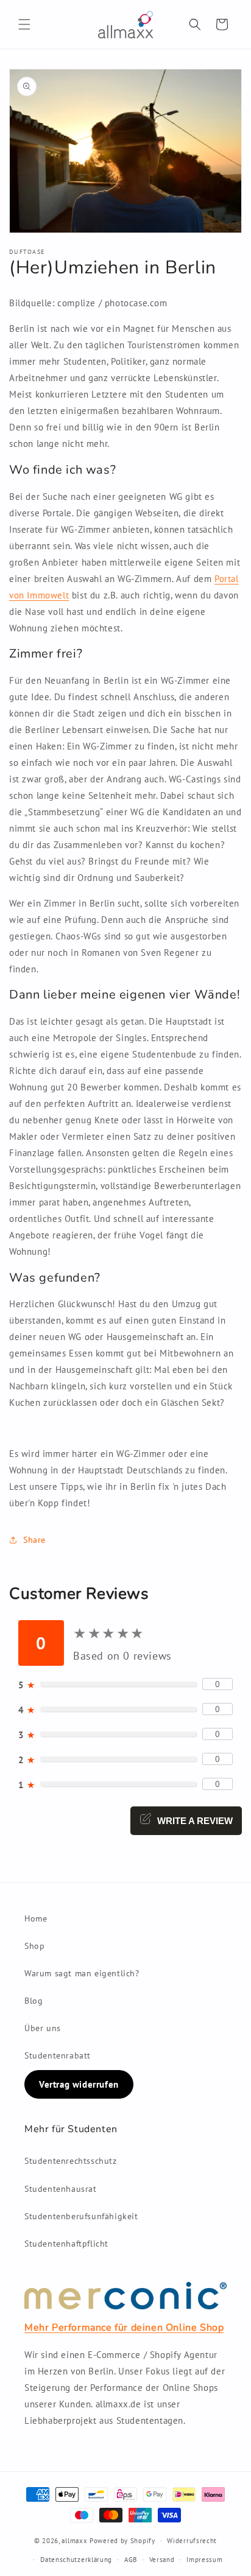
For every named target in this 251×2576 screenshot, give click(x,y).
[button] (24, 24)
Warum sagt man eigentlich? (82, 1973)
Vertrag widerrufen (79, 2084)
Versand (162, 2560)
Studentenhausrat (61, 2189)
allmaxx (74, 2541)
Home (36, 1918)
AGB (131, 2560)
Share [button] (34, 1540)
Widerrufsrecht (192, 2541)
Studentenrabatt (58, 2055)
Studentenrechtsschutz (71, 2161)
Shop (34, 1946)
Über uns (43, 2028)
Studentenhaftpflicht (66, 2244)
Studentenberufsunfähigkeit (81, 2216)
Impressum (204, 2560)
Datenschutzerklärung (76, 2560)
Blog (34, 2001)
